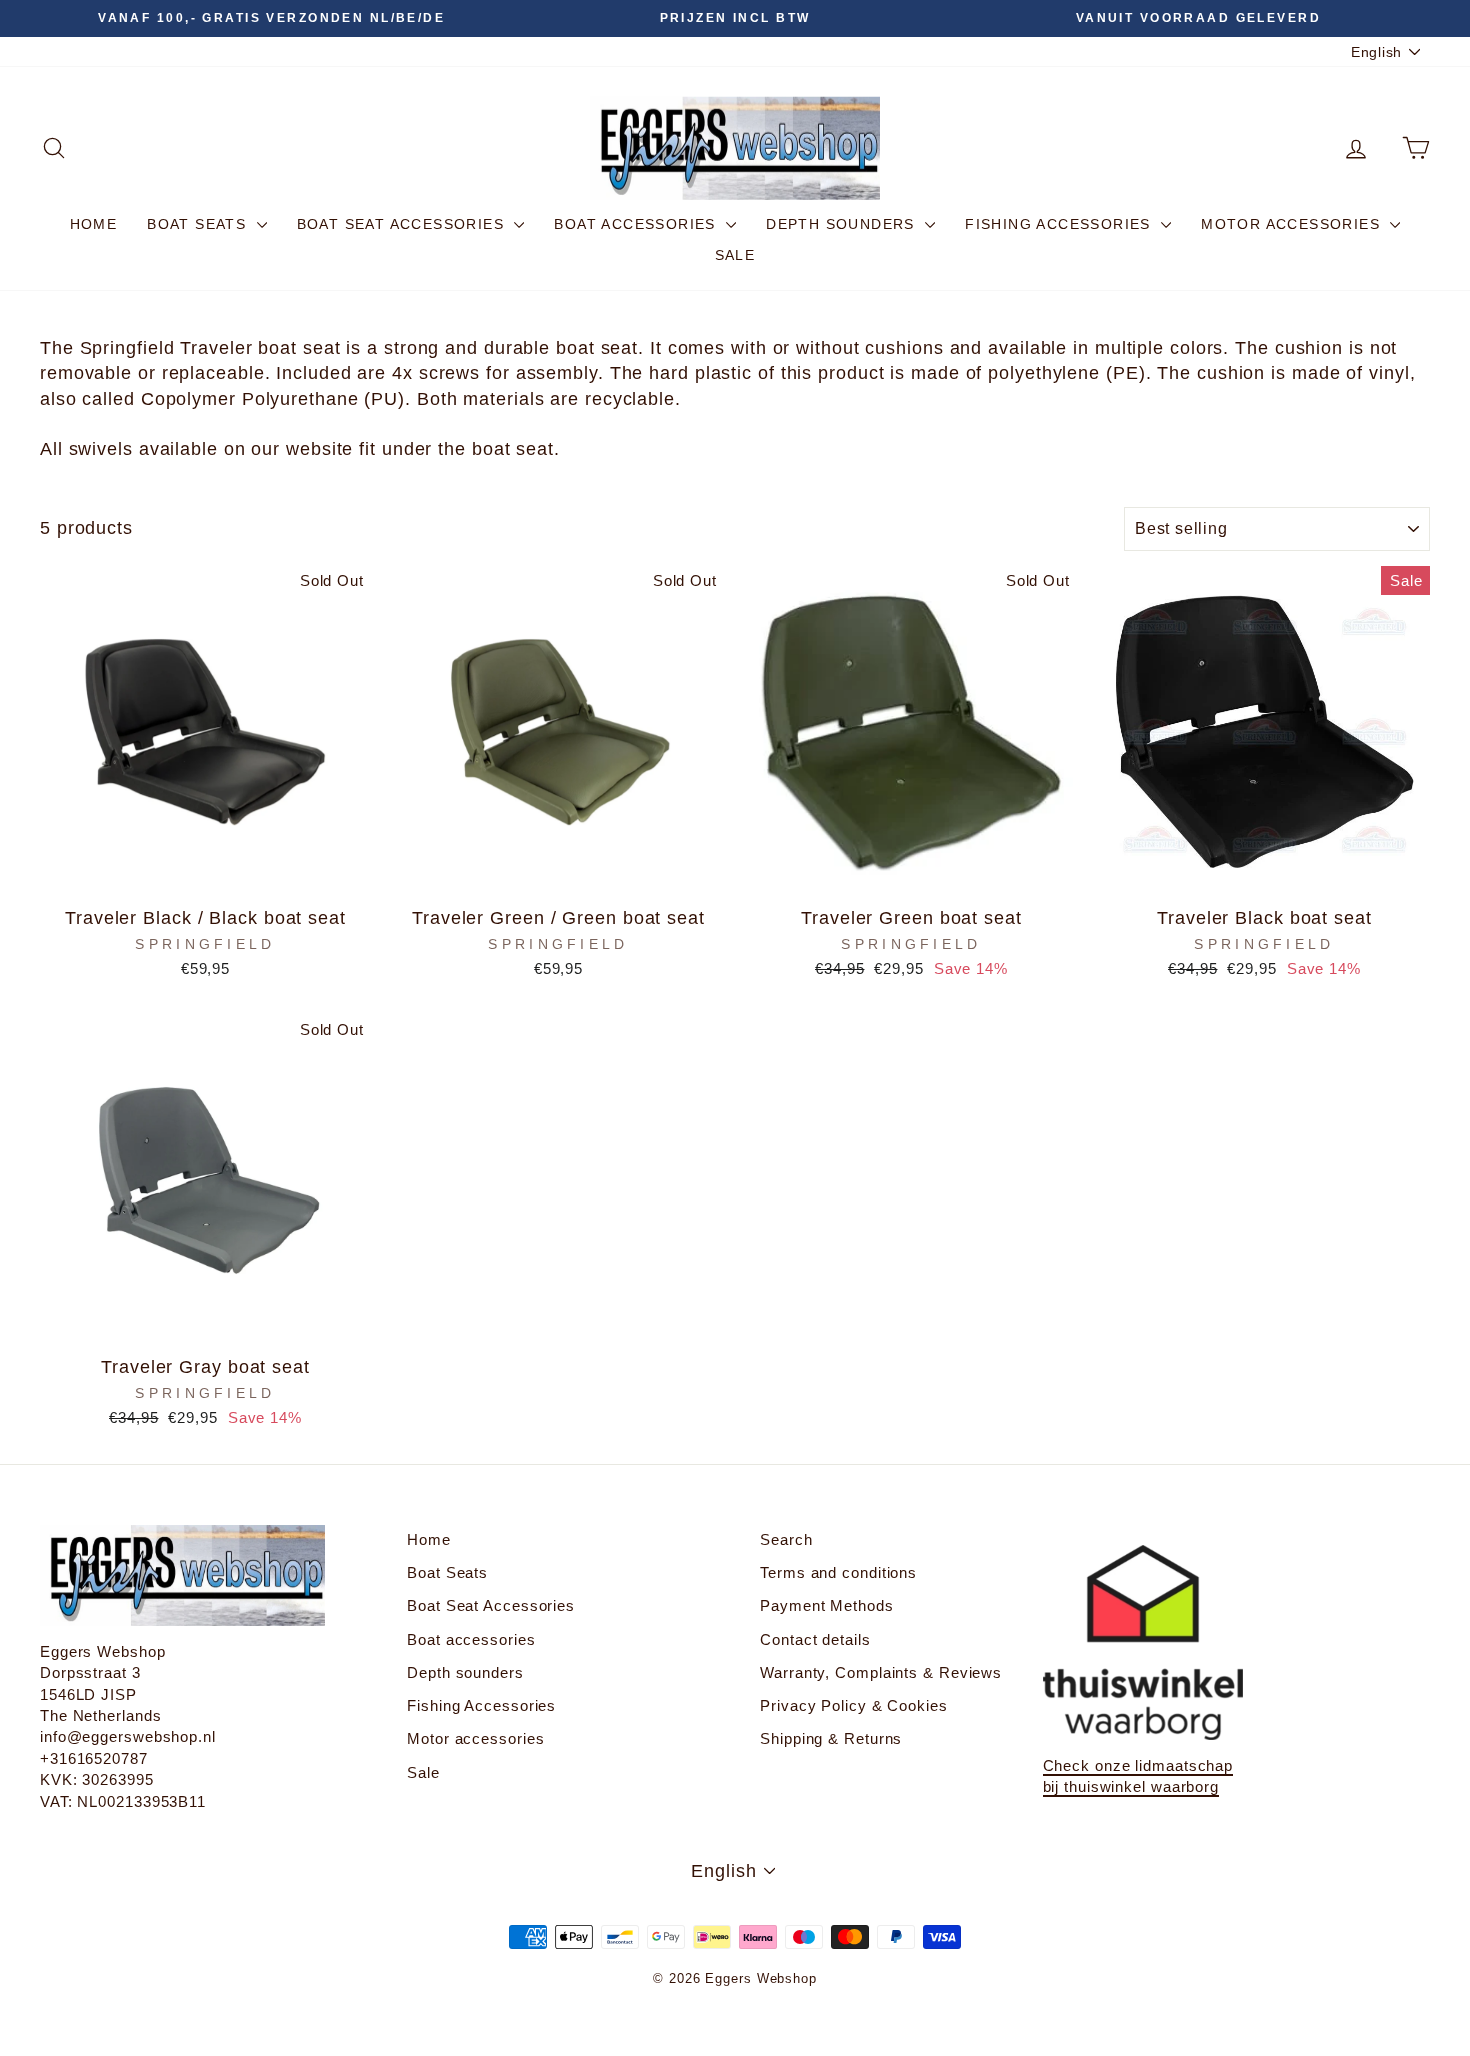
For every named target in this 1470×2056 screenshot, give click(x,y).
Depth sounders (843, 224)
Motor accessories (1293, 224)
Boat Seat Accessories (403, 224)
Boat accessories (637, 224)
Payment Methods (827, 1605)
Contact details (815, 1639)
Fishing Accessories (1060, 224)
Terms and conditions (838, 1572)
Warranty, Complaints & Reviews (881, 1672)
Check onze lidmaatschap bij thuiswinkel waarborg (1138, 1776)
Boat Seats (199, 224)
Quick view (205, 874)
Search (786, 1539)
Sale (735, 255)
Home (94, 224)
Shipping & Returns (831, 1738)
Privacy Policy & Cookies (854, 1705)
